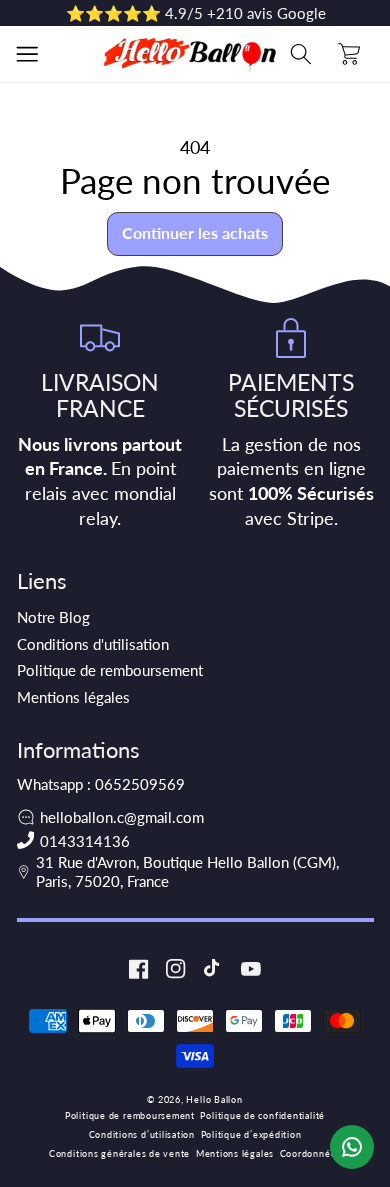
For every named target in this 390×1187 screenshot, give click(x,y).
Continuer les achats (195, 232)
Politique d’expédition (251, 1134)
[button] (27, 54)
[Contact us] (352, 1147)
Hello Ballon (214, 1099)
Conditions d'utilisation (93, 644)
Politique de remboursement (110, 670)
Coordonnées (310, 1153)
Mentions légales (73, 697)
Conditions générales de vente (119, 1153)
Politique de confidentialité (262, 1115)
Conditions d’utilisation (142, 1134)
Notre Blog (53, 617)
